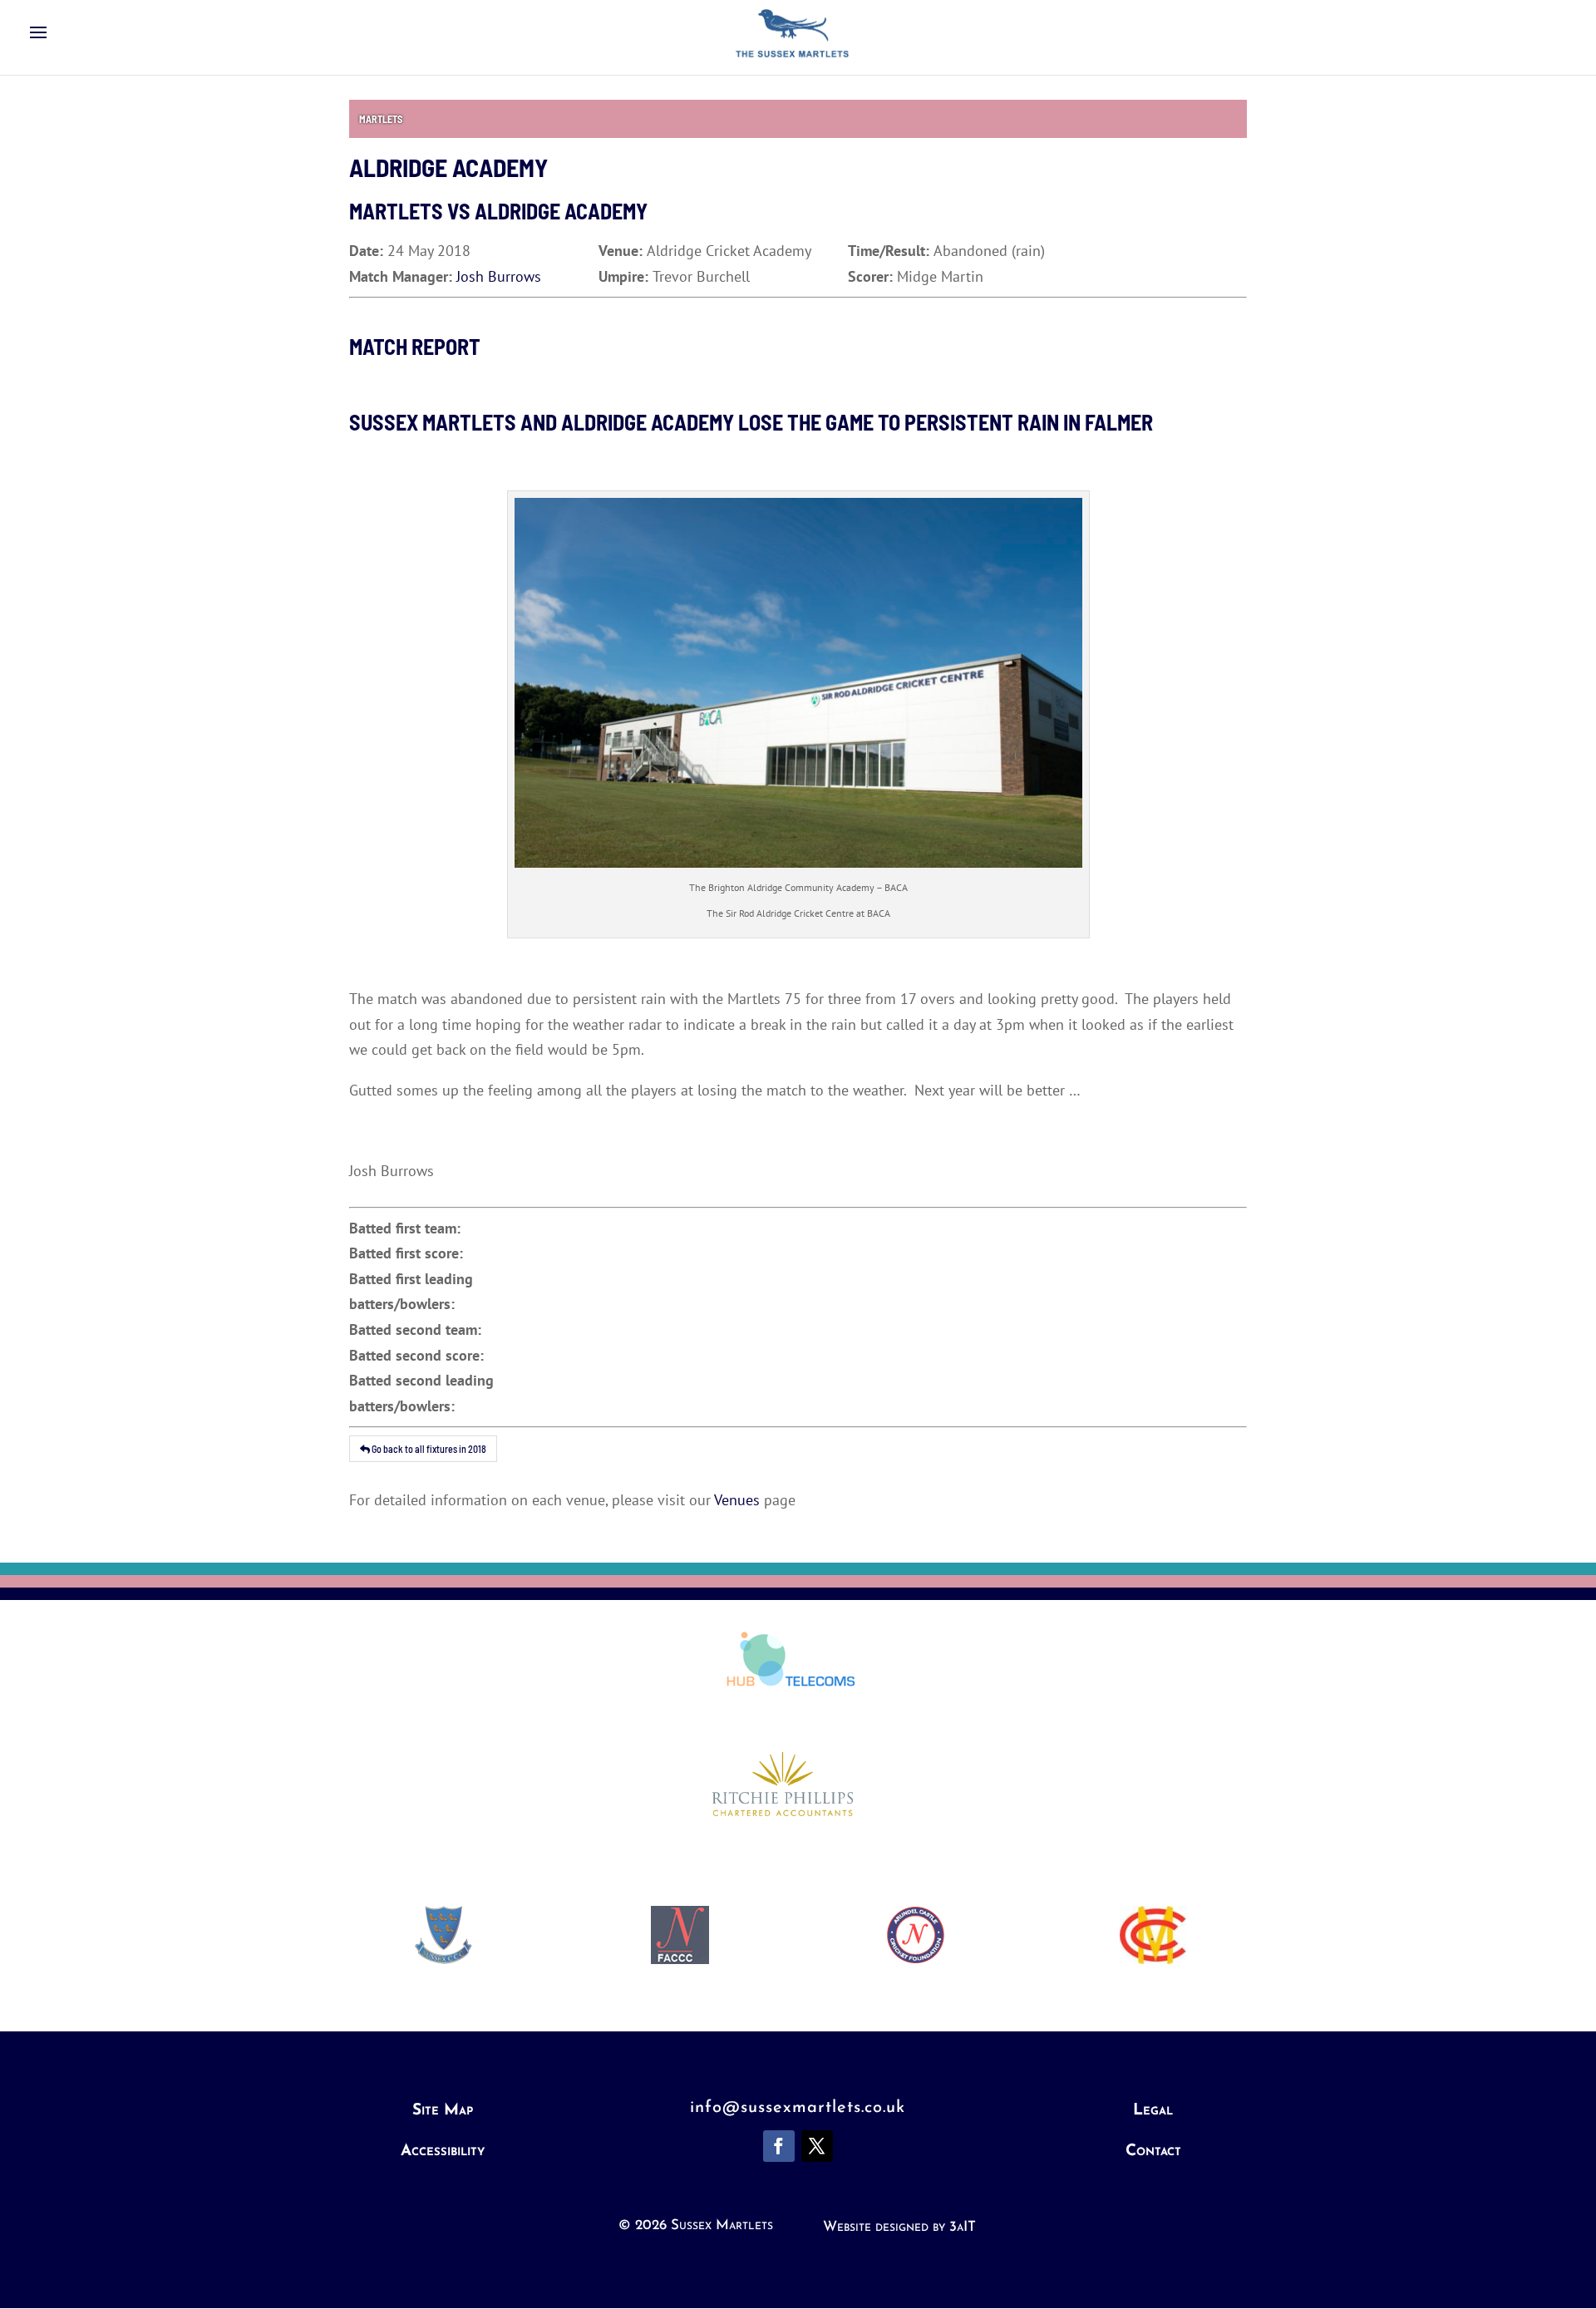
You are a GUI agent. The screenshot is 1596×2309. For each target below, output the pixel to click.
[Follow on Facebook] (779, 2146)
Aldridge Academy (561, 211)
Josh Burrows (499, 276)
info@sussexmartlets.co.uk (798, 2108)
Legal (1153, 2111)
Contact (1153, 2151)
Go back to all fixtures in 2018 (428, 1449)
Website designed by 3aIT (899, 2227)
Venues (737, 1500)
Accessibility (443, 2151)
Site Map (443, 2111)
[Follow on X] (817, 2146)
